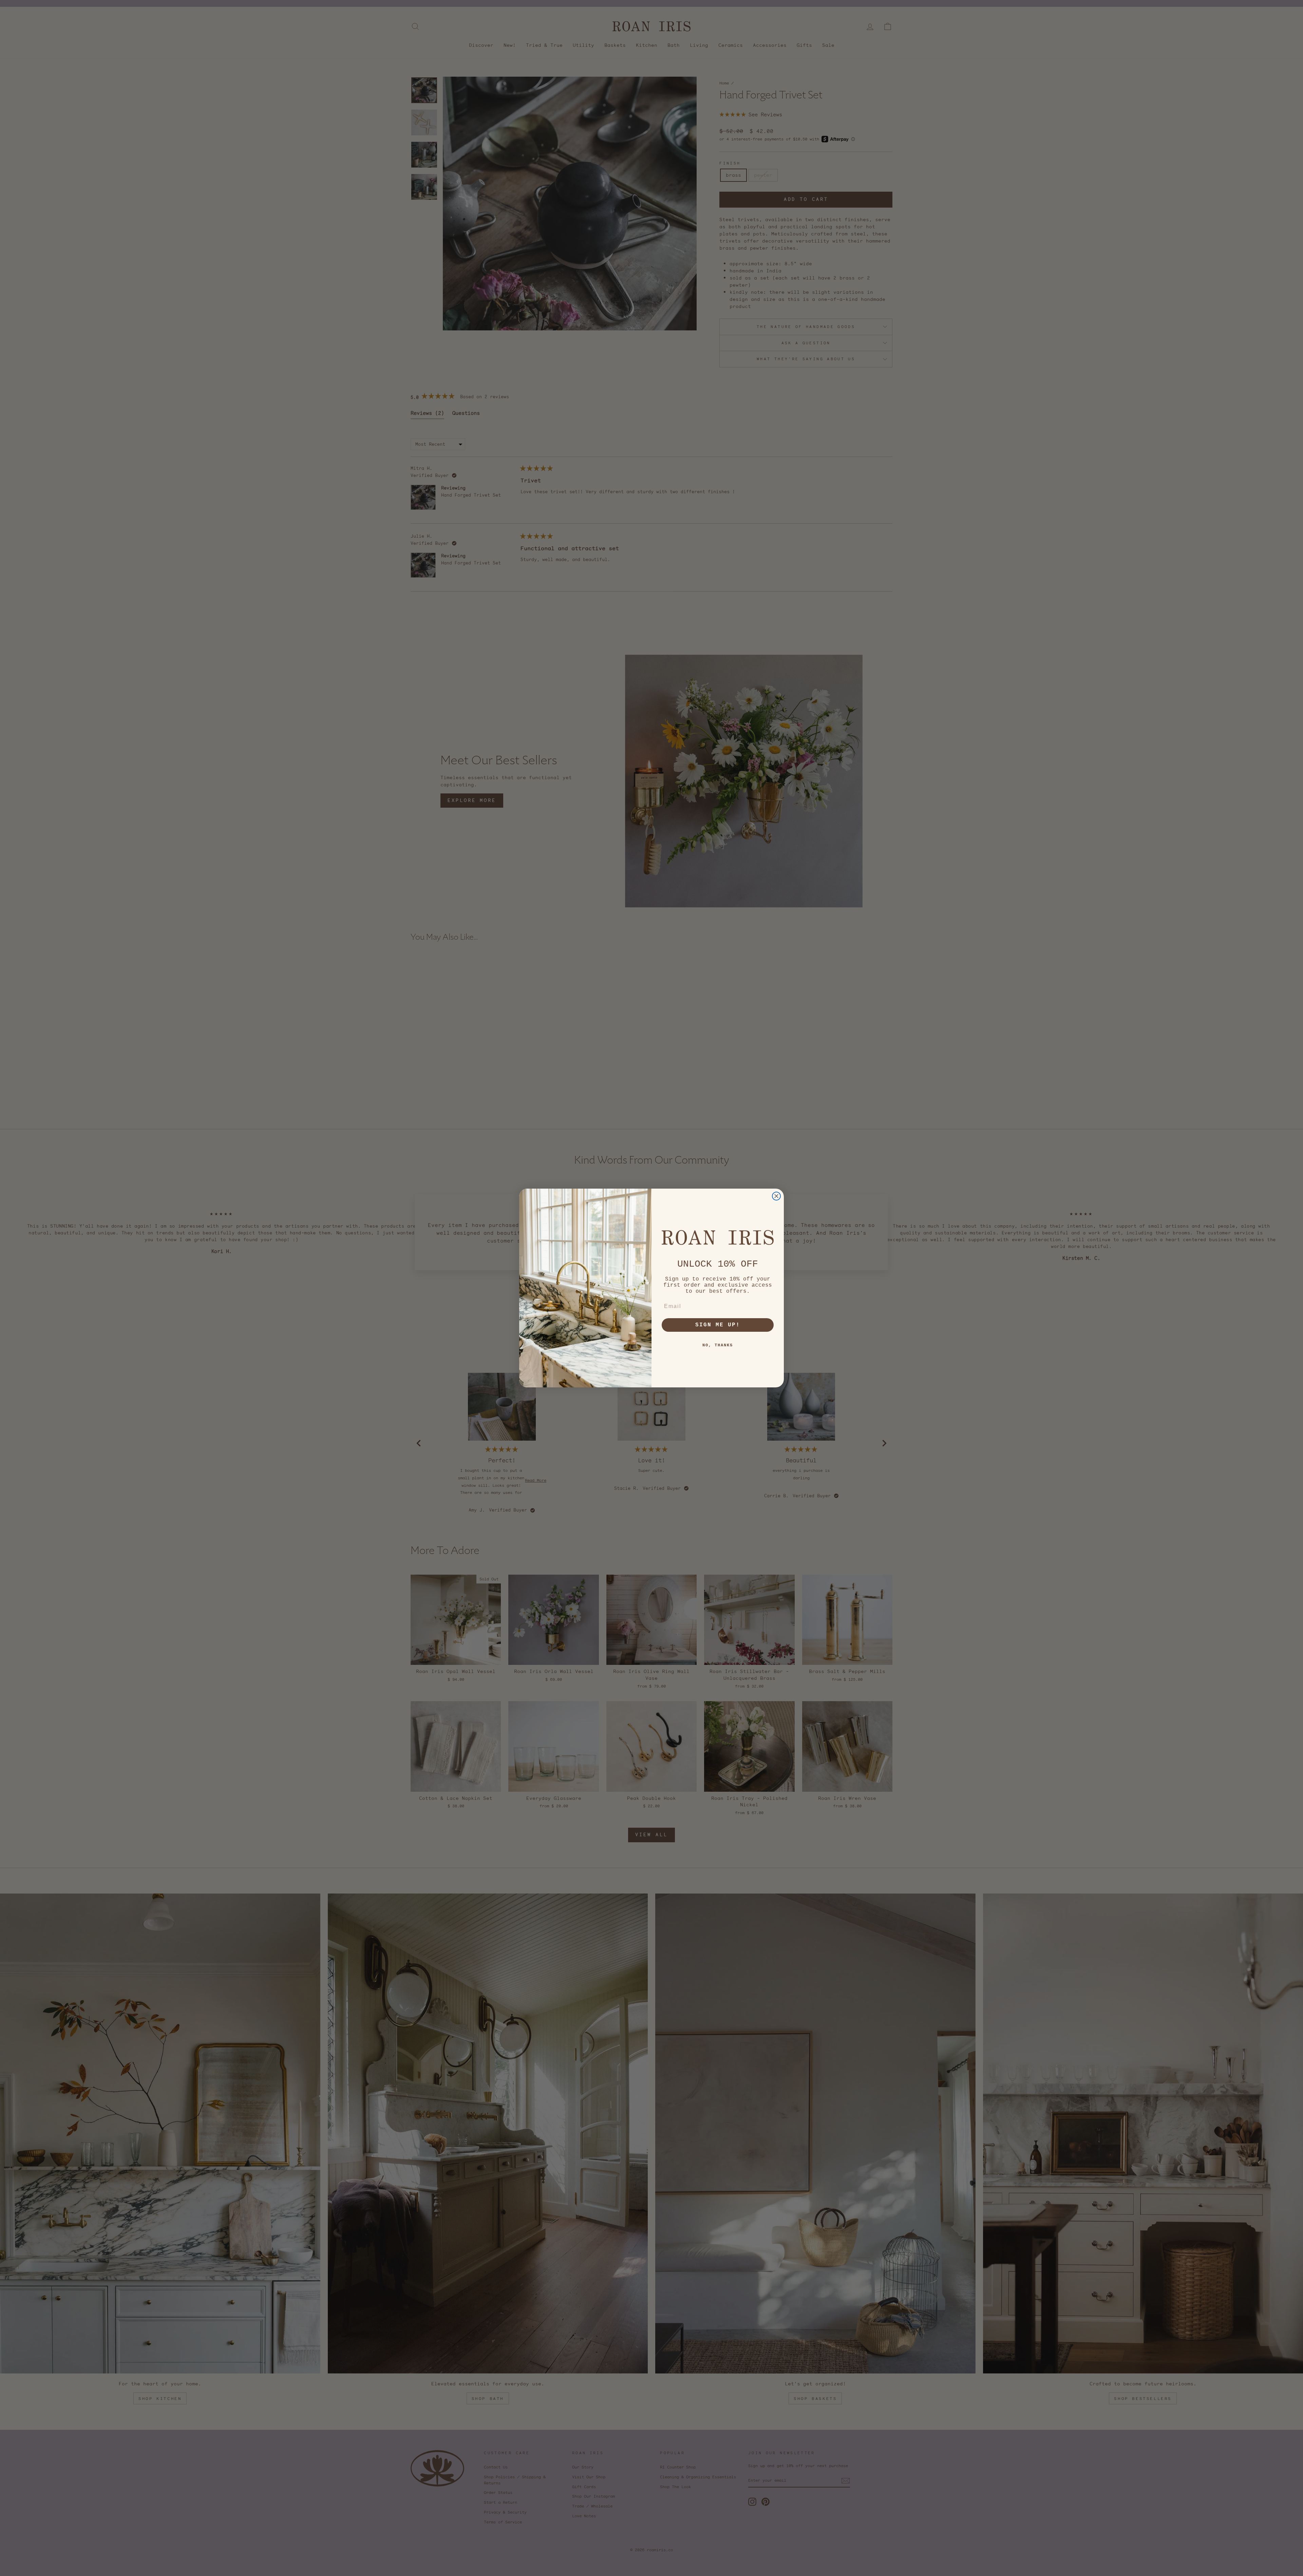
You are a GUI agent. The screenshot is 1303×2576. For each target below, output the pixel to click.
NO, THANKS (718, 1345)
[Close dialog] (776, 1196)
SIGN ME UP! (718, 1325)
